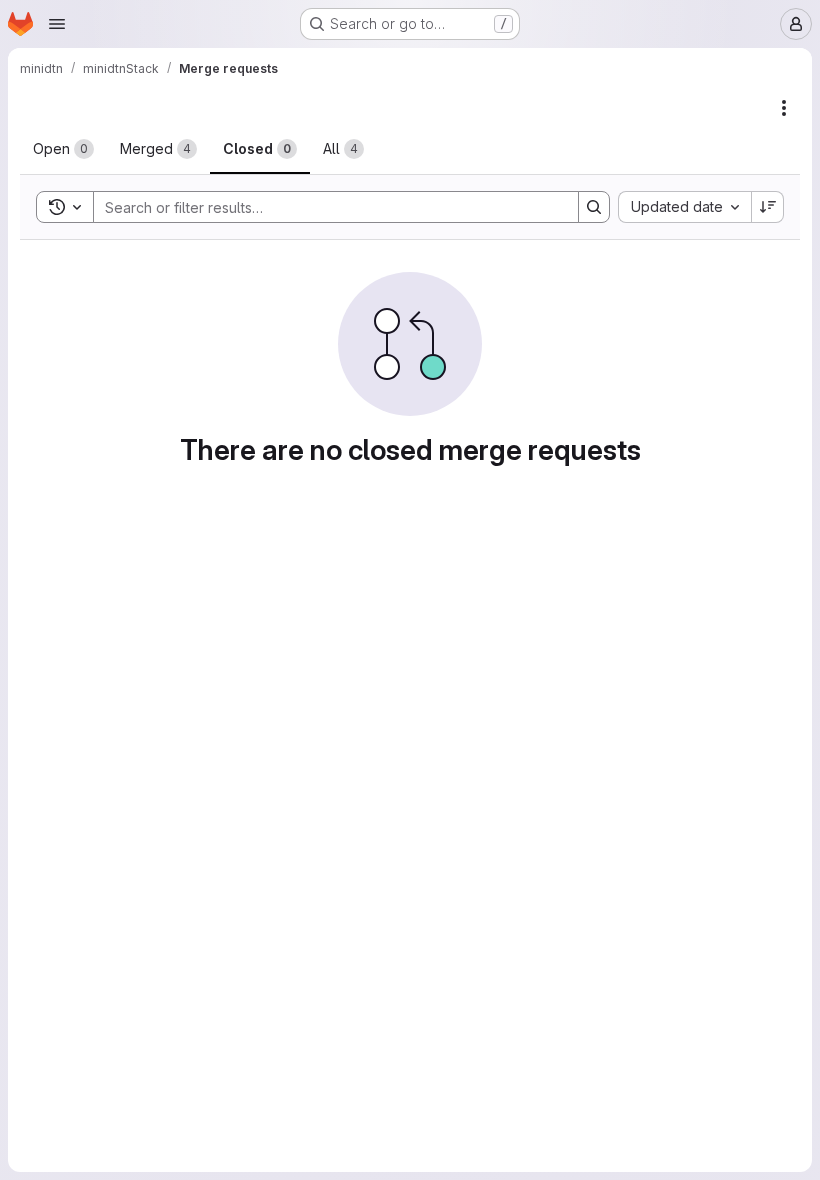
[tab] (63, 149)
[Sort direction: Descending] (768, 207)
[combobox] (684, 207)
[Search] (594, 207)
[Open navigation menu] (57, 24)
